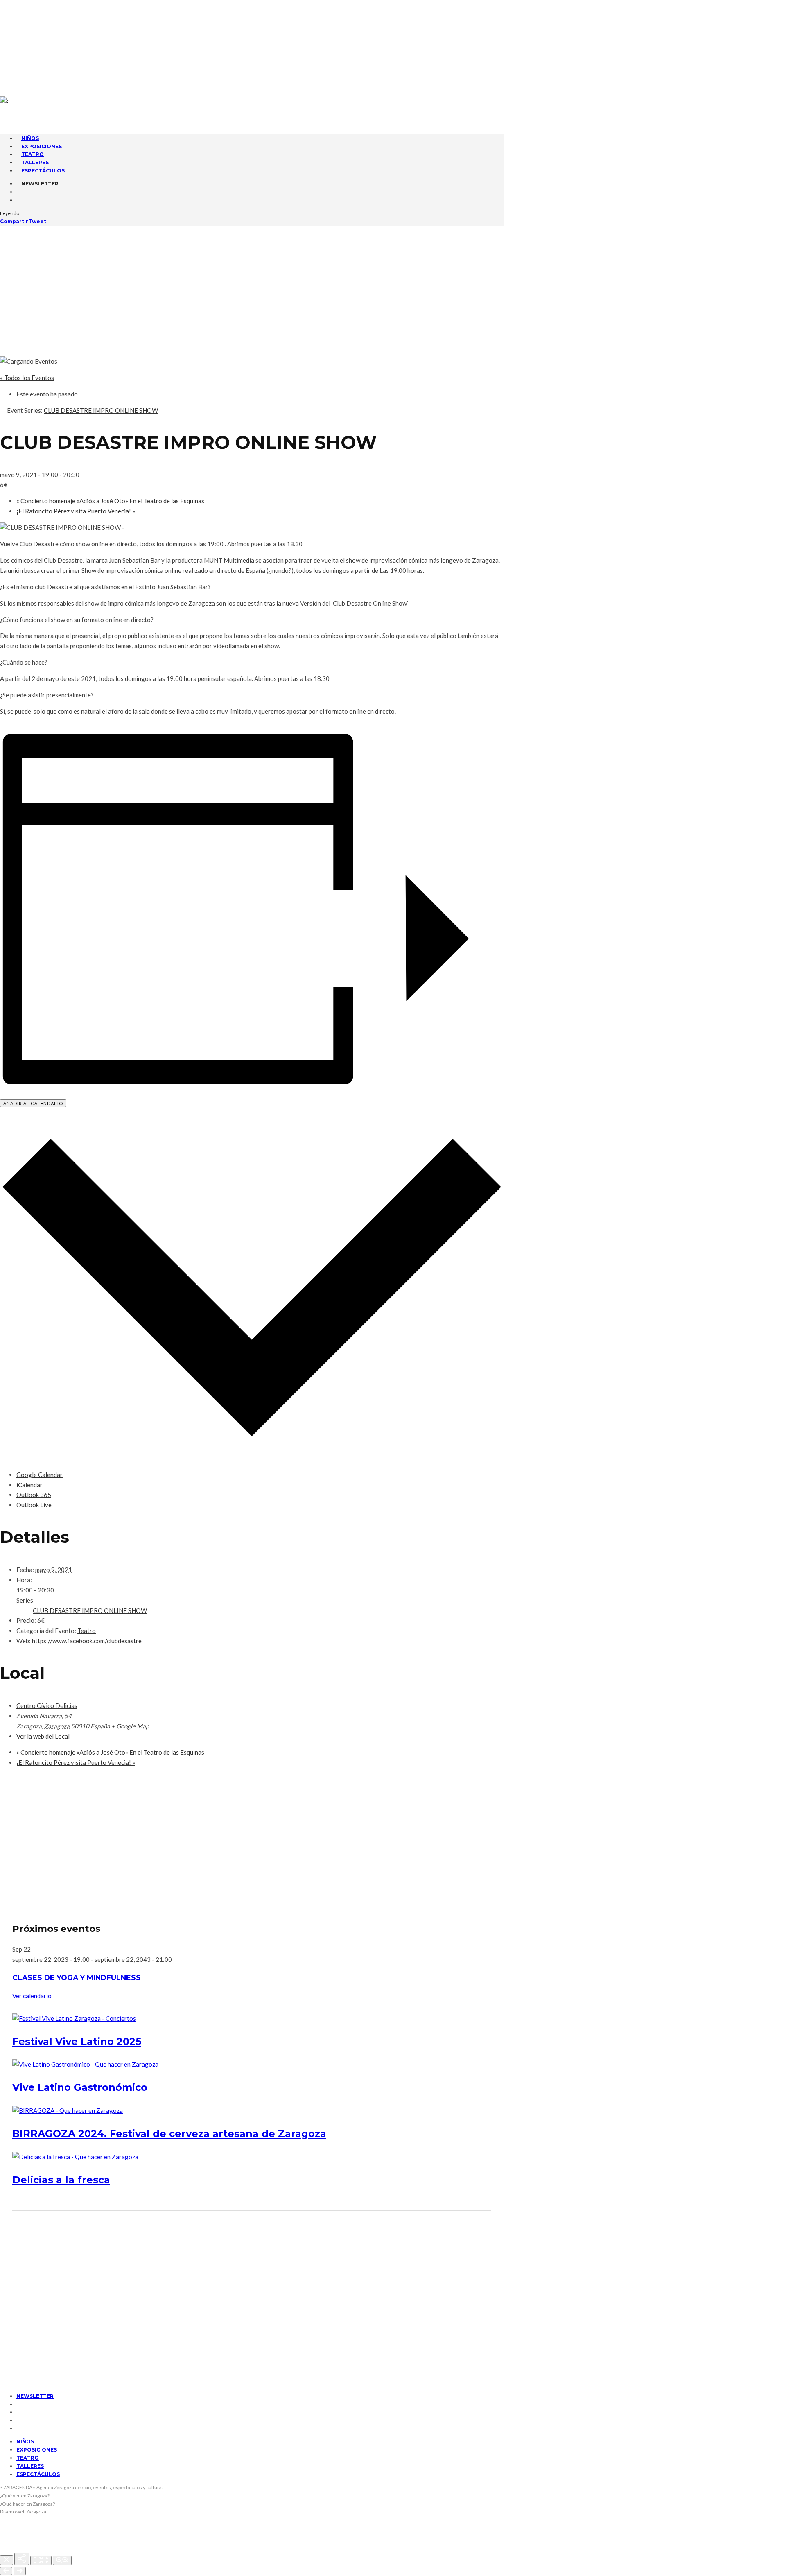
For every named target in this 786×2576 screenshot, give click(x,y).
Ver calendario (32, 1996)
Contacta (33, 8)
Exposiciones (37, 2450)
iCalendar (29, 1485)
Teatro (87, 1631)
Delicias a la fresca (61, 2180)
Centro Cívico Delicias (47, 1705)
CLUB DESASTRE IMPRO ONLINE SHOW (90, 1610)
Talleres (30, 2466)
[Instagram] (19, 61)
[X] (19, 52)
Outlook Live (34, 1505)
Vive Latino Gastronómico (80, 2087)
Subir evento (38, 31)
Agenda (30, 16)
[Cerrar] (7, 2560)
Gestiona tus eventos (51, 23)
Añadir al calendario (33, 1103)
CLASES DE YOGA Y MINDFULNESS (77, 1978)
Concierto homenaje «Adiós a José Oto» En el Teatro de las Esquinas (110, 501)
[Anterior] (6, 2571)
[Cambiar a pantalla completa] (41, 2560)
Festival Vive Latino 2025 (77, 2041)
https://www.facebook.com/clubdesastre (87, 1641)
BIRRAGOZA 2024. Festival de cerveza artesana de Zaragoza (169, 2134)
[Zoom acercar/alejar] (62, 2560)
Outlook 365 (34, 1495)
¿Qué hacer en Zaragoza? (27, 2504)
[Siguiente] (20, 2571)
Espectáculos (43, 171)
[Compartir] (22, 2559)
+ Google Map (130, 1726)
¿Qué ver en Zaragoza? (25, 2496)
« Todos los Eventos (27, 378)
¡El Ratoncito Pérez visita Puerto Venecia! (76, 511)
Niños (25, 2441)
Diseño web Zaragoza (23, 2512)
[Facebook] (19, 43)
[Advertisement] (393, 287)
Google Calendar (40, 1475)
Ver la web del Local (43, 1736)
